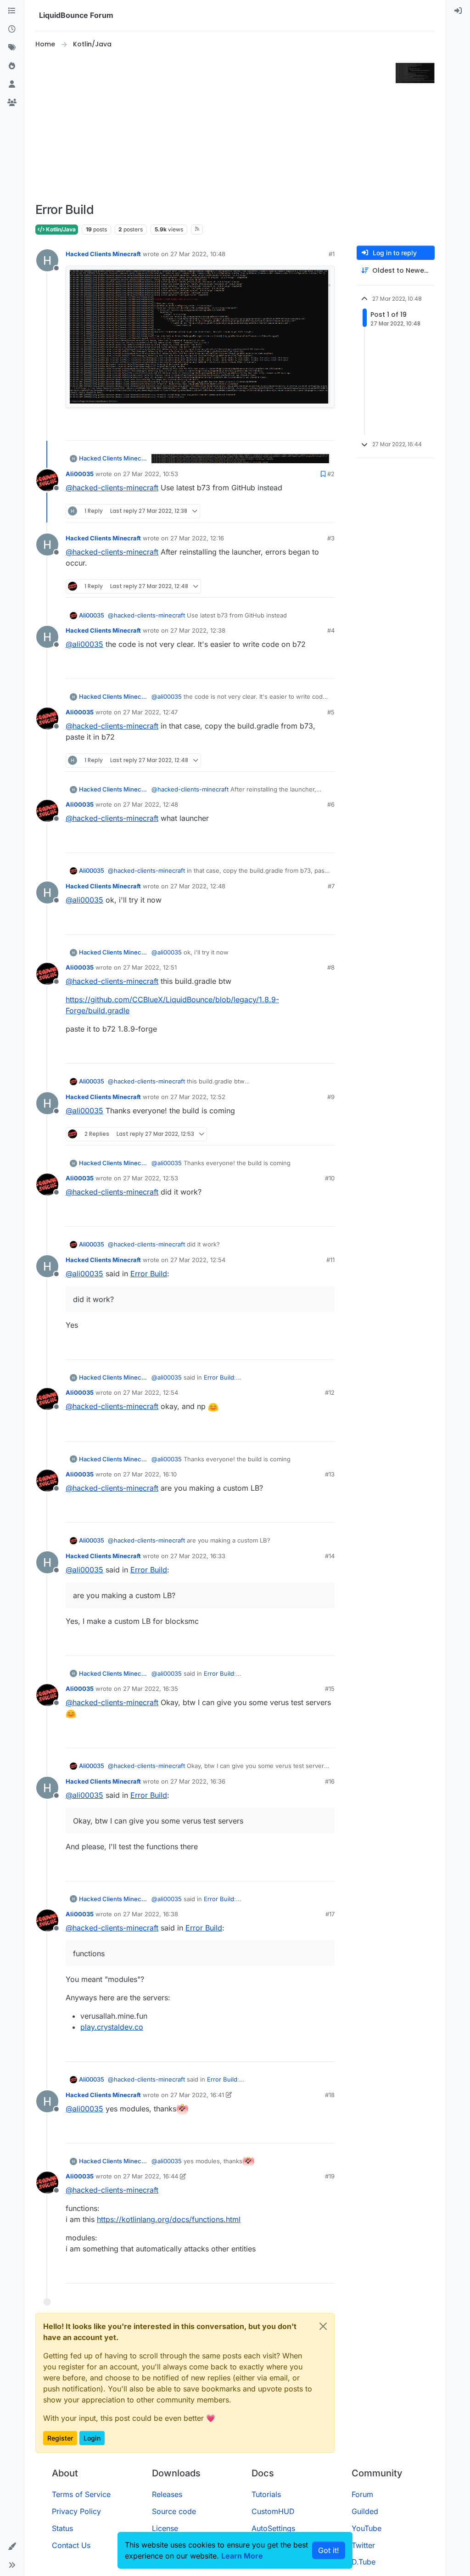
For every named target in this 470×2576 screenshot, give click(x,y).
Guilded (365, 2511)
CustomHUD (273, 2511)
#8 (331, 967)
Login (92, 2438)
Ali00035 (80, 474)
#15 (330, 1689)
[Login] (458, 11)
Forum (362, 2494)
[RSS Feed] (197, 230)
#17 (330, 1914)
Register (60, 2438)
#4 (331, 630)
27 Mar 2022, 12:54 (198, 1260)
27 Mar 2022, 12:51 (150, 967)
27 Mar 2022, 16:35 (151, 1689)
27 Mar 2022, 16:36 (198, 1781)
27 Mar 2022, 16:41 (197, 2095)
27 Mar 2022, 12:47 (150, 712)
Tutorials (266, 2494)
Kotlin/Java (60, 229)
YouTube (366, 2528)
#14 (330, 1556)
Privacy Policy (76, 2511)
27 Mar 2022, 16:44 (151, 2176)
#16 (330, 1781)
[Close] (323, 2326)
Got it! (329, 2550)
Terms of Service (81, 2494)
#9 (331, 1097)
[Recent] (12, 29)
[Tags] (12, 48)
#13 (330, 1474)
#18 (330, 2095)
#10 (330, 1178)
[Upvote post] (311, 429)
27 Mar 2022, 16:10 (150, 1474)
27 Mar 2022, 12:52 (198, 1097)
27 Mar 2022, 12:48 (151, 804)
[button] (12, 2547)
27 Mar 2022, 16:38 (151, 1914)
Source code (174, 2511)
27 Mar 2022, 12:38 (198, 630)
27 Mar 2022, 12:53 (151, 1178)
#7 (331, 886)
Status (62, 2528)
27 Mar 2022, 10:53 (151, 474)
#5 (331, 712)
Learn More (242, 2556)
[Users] (12, 84)
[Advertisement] (223, 126)
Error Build (149, 1274)
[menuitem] (458, 11)
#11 (330, 1260)
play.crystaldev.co (112, 2027)
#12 (330, 1392)
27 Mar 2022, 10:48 (198, 254)
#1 (332, 254)
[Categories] (12, 11)
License (165, 2528)
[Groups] (12, 103)
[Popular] (12, 66)
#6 (331, 804)
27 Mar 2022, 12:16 (197, 538)
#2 (331, 474)
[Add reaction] (293, 429)
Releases (167, 2494)
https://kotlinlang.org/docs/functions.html (169, 2219)
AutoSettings (273, 2528)
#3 (331, 538)
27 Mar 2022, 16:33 (198, 1556)
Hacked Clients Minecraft (103, 254)
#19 (330, 2176)
